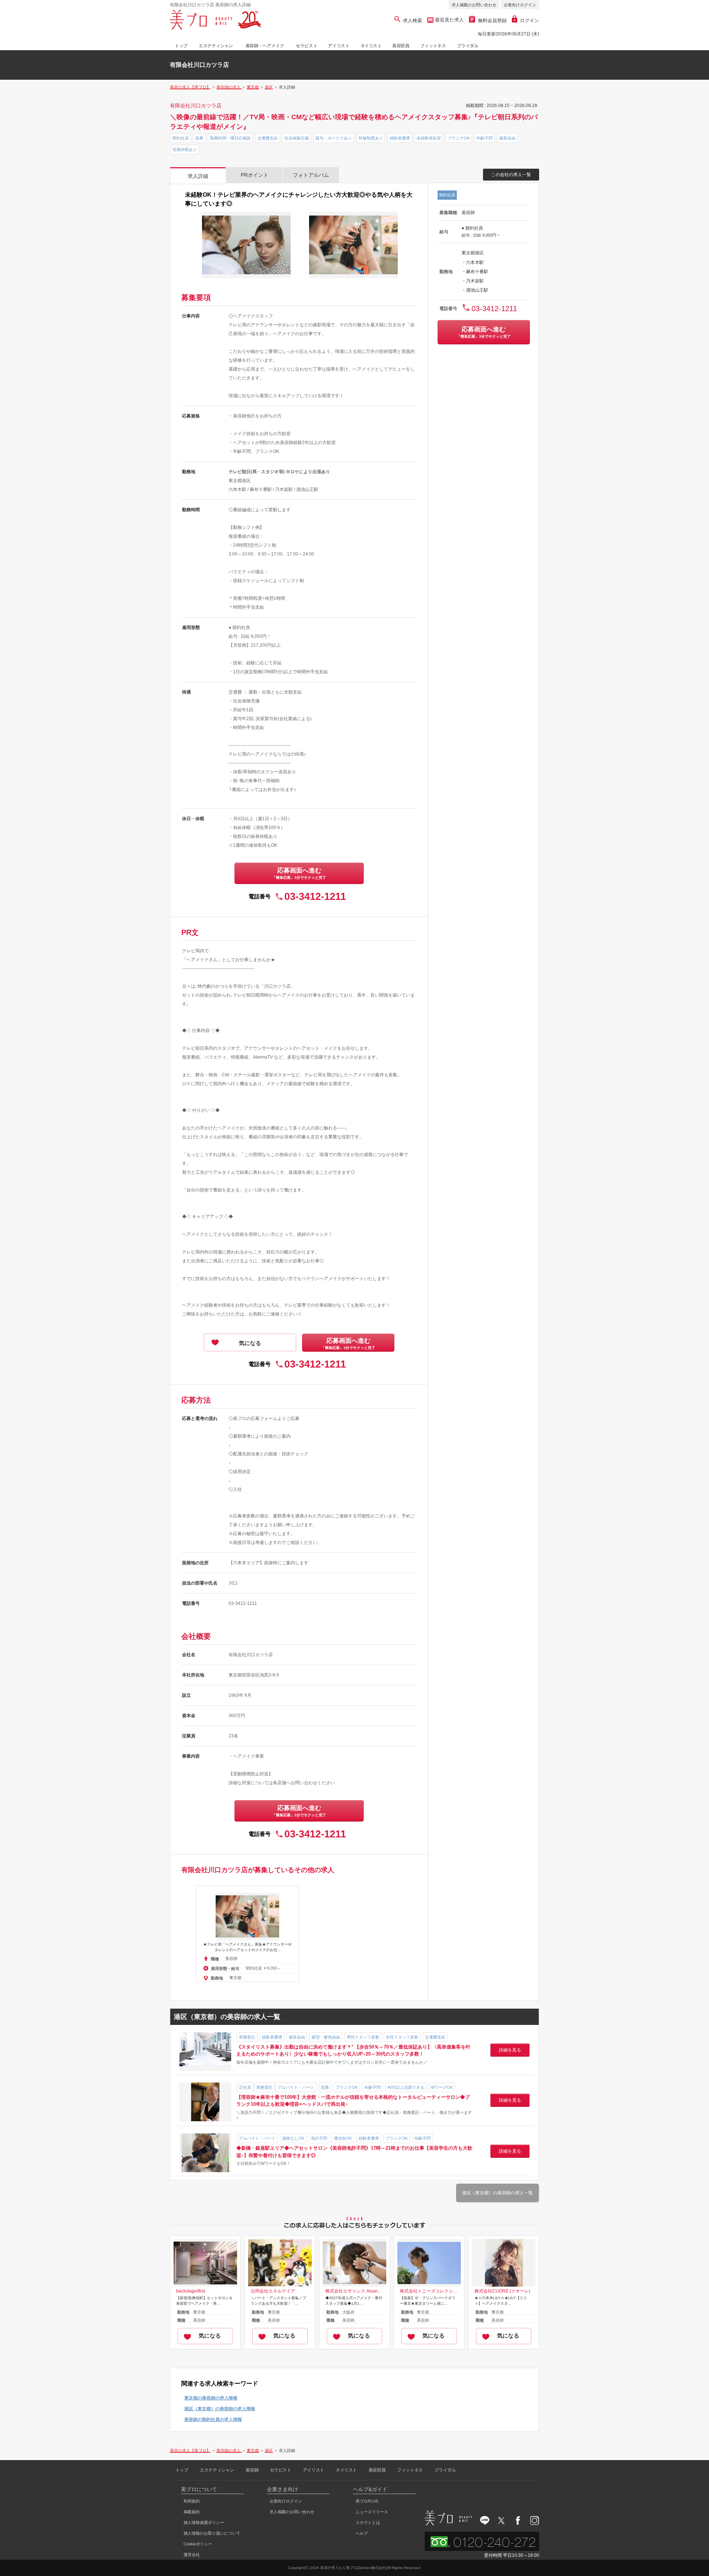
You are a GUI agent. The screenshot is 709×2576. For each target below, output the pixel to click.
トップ (181, 46)
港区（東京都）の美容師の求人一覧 (497, 2193)
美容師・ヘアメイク (265, 46)
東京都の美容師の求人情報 (211, 2398)
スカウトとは (368, 2522)
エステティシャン (216, 46)
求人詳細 (198, 176)
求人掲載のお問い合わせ (474, 5)
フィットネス (433, 46)
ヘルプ (362, 2533)
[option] (248, 1934)
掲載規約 (192, 2512)
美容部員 (401, 46)
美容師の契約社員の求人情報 (213, 2419)
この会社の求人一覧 (511, 175)
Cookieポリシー (198, 2544)
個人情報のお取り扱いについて (212, 2533)
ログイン (530, 20)
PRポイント (255, 175)
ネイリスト (371, 46)
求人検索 (412, 20)
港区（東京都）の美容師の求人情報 (220, 2409)
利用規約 (192, 2501)
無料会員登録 (492, 20)
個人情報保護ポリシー (204, 2522)
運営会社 (192, 2555)
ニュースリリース (372, 2512)
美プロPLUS (367, 2501)
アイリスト (339, 46)
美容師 (252, 2470)
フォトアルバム (311, 175)
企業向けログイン (520, 5)
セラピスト (306, 46)
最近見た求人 (449, 20)
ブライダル (467, 46)
